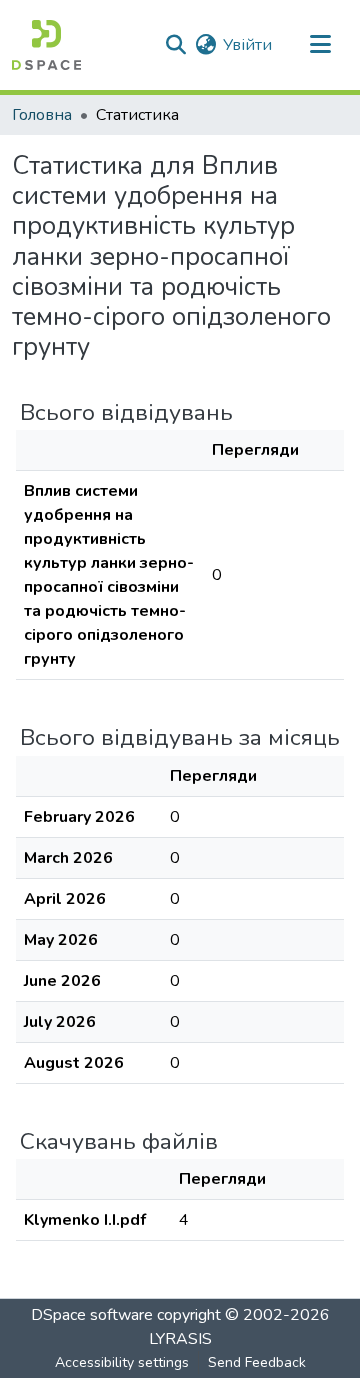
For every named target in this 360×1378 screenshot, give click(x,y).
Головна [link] (42, 115)
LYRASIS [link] (180, 1339)
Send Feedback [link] (257, 1362)
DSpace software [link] (92, 1315)
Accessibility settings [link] (122, 1362)
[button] (46, 45)
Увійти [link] (247, 45)
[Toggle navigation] (320, 45)
